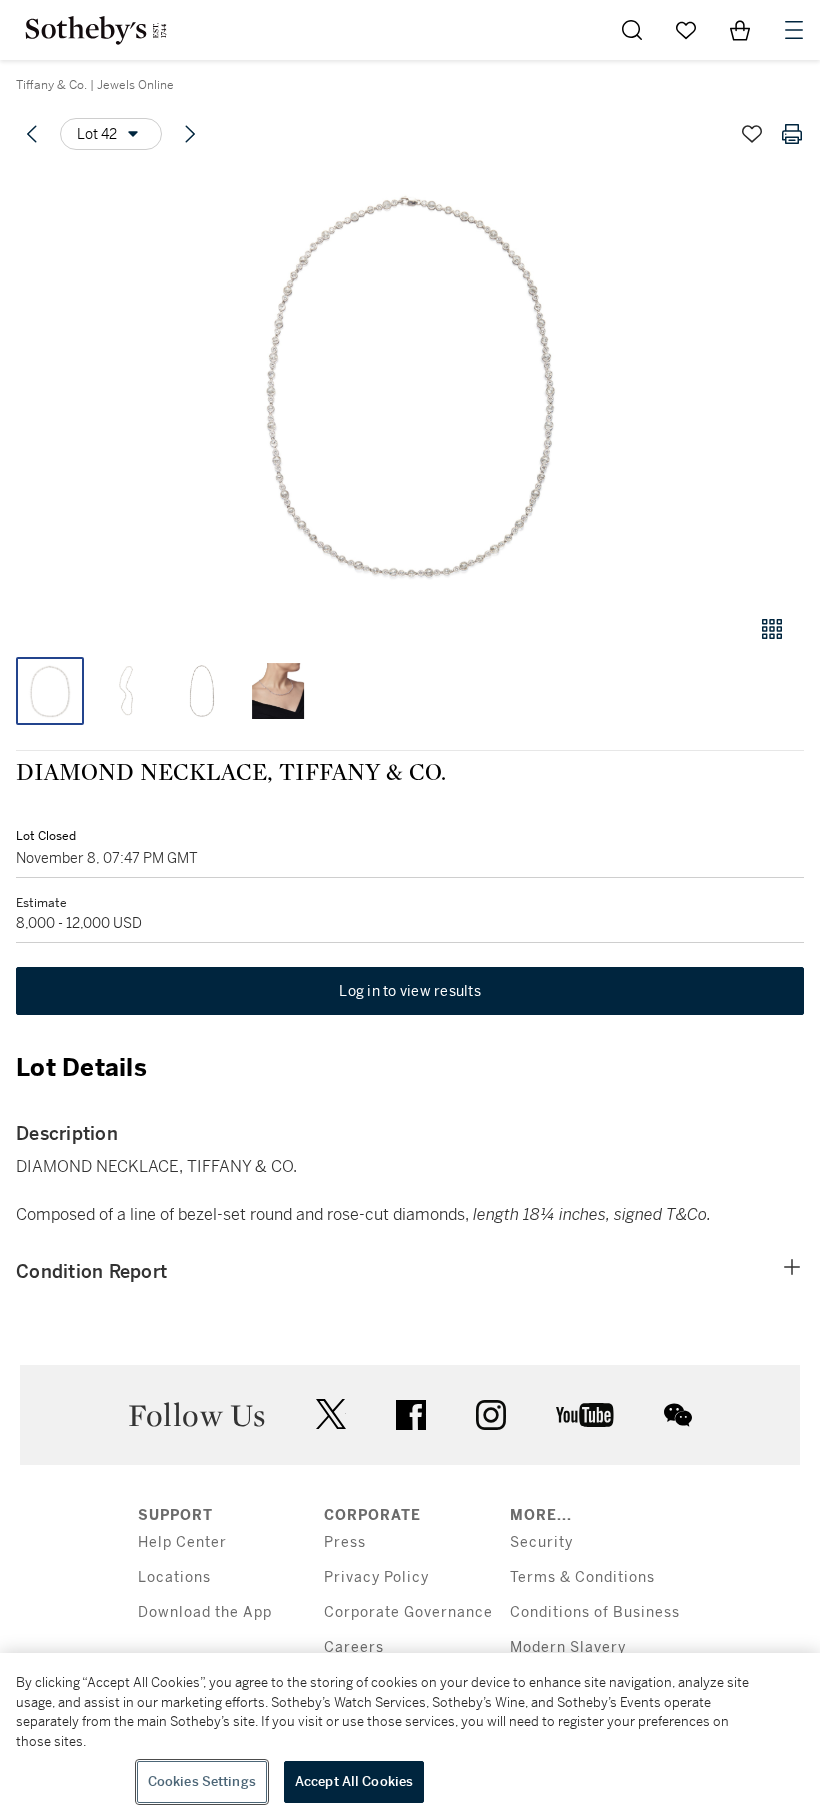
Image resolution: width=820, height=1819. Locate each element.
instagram (491, 1415)
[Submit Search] (632, 30)
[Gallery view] (772, 629)
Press (345, 1542)
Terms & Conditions (582, 1577)
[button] (410, 383)
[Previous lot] (32, 134)
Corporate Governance (408, 1612)
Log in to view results (410, 991)
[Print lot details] (792, 134)
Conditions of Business (595, 1612)
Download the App (205, 1612)
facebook (411, 1415)
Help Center (182, 1542)
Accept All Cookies (354, 1781)
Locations (174, 1577)
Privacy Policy (376, 1577)
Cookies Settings (202, 1781)
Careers (354, 1647)
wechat (678, 1415)
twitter (331, 1414)
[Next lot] (190, 134)
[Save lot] (752, 134)
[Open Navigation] (794, 30)
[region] (410, 1736)
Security (541, 1542)
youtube (585, 1415)
